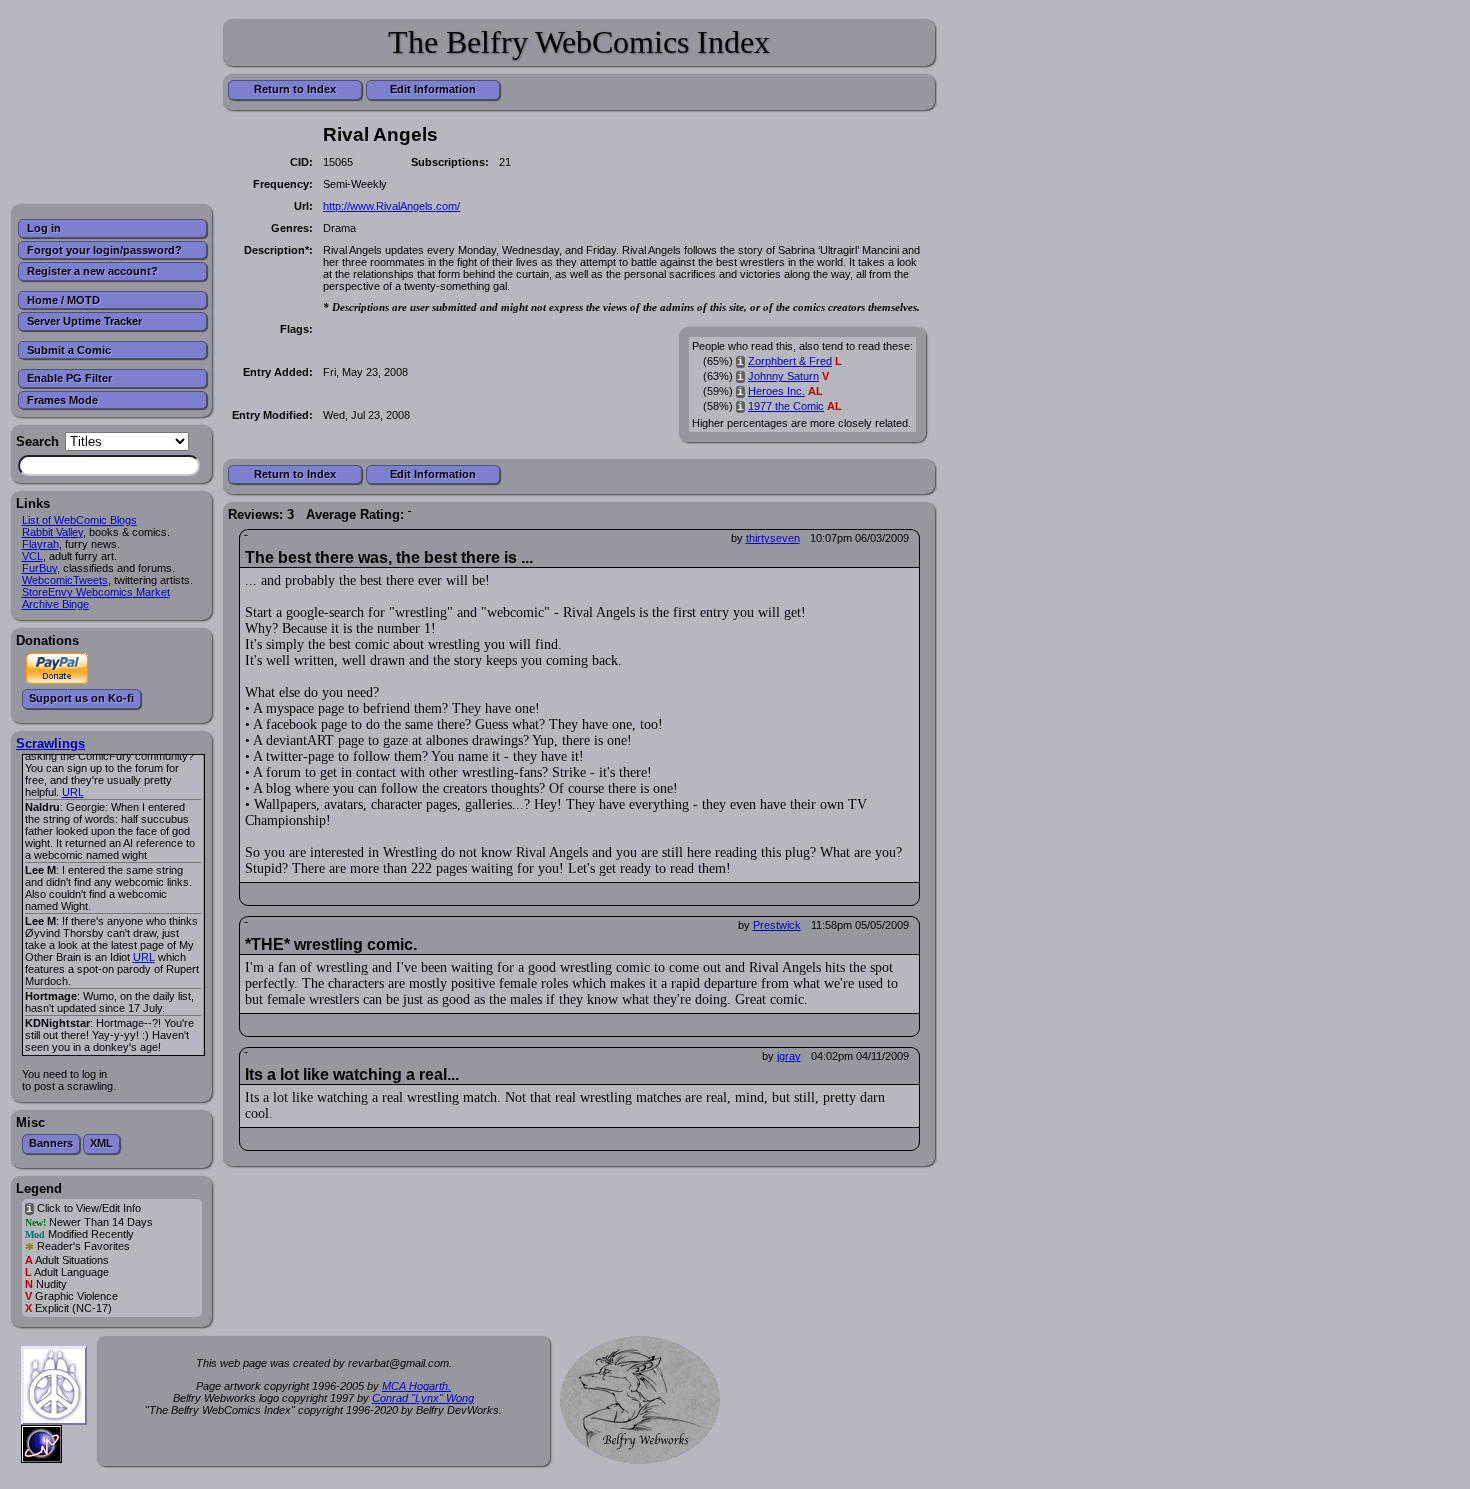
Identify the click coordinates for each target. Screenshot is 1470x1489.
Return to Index (295, 89)
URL (73, 792)
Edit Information (433, 89)
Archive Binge (55, 604)
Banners (51, 1143)
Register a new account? (92, 271)
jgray (789, 1056)
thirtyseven (773, 538)
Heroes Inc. (776, 391)
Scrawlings (50, 743)
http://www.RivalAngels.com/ (391, 206)
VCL (32, 556)
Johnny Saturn (783, 376)
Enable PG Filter (69, 378)
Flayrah (40, 544)
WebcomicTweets (65, 580)
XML (101, 1143)
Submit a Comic (69, 350)
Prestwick (777, 925)
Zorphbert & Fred (790, 361)
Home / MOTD (63, 300)
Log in (44, 228)
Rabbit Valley (52, 532)
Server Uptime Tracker (84, 321)
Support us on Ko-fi (81, 698)
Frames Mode (62, 400)
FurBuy (39, 568)
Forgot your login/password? (104, 250)
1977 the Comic (786, 406)
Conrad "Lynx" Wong (423, 1398)
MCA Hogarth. (416, 1386)
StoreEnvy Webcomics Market (96, 592)
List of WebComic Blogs (79, 520)
